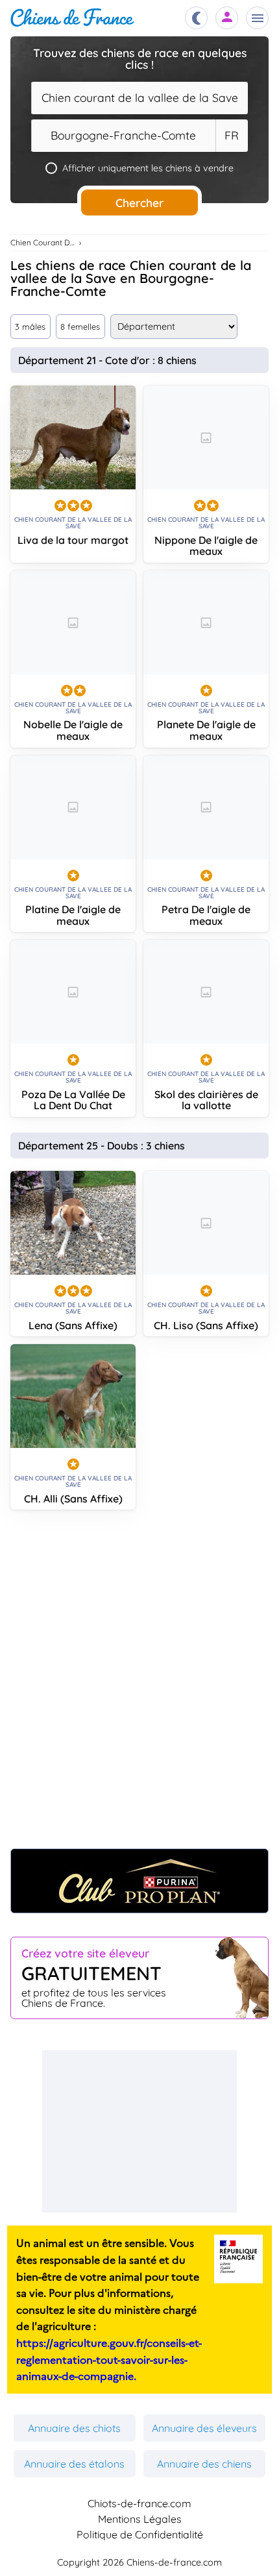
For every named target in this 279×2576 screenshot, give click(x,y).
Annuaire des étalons (74, 2464)
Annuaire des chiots (74, 2428)
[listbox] (232, 136)
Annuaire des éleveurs (204, 2428)
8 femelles (80, 326)
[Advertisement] (139, 1686)
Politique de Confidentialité (140, 2534)
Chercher (139, 202)
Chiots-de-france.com (139, 2503)
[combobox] (139, 98)
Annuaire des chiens (204, 2464)
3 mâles (30, 326)
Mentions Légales (140, 2519)
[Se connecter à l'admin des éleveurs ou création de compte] (227, 18)
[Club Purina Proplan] (139, 1881)
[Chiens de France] (72, 18)
